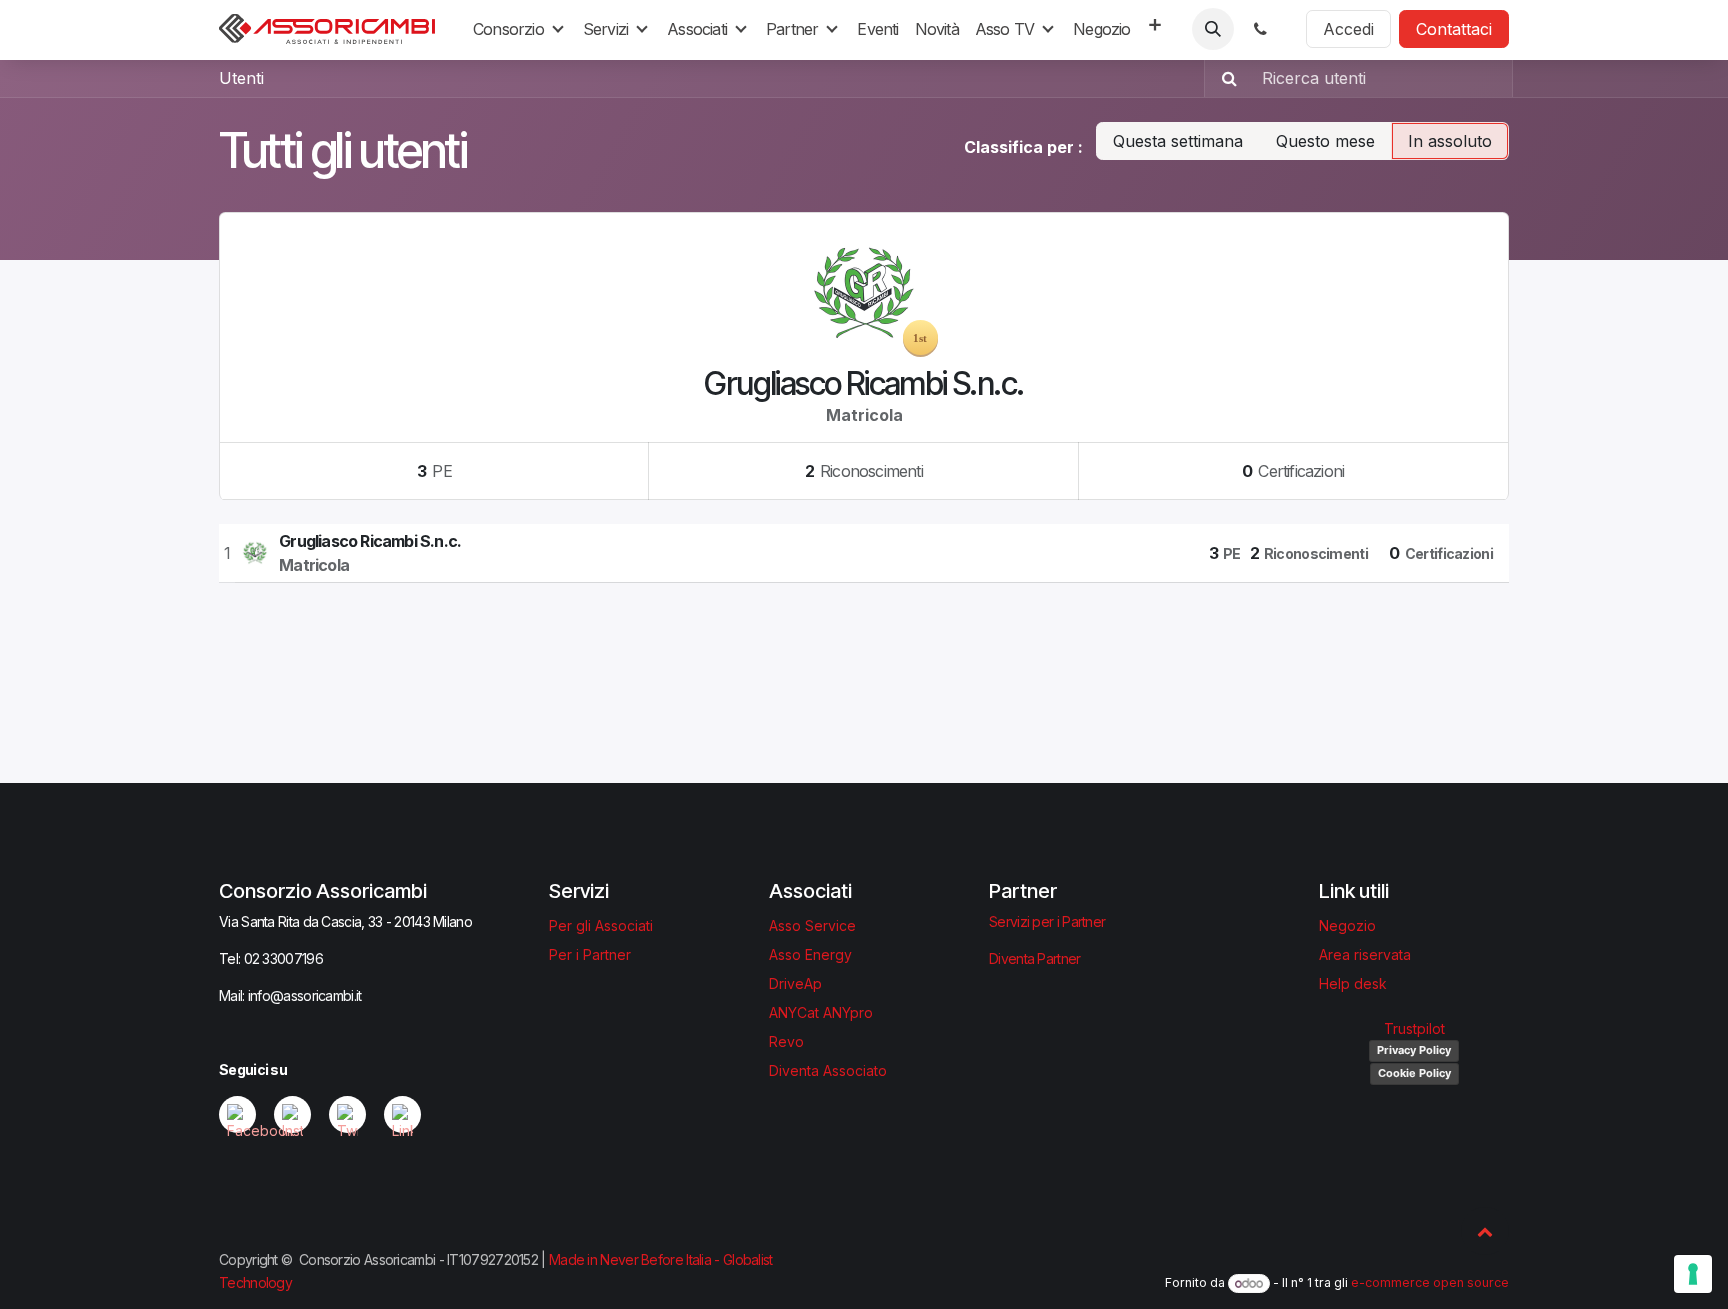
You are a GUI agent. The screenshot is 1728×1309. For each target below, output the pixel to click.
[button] (1213, 29)
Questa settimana (1178, 141)
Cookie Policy (1414, 1073)
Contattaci (1454, 29)
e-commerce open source (1430, 1283)
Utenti (241, 78)
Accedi (1348, 29)
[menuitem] (520, 29)
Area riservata (1365, 954)
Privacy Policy (1414, 1050)
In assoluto (1450, 141)
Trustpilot (1414, 1028)
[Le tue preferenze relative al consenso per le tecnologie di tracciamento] (1693, 1274)
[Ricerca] (1223, 78)
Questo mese (1325, 141)
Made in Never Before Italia (630, 1259)
